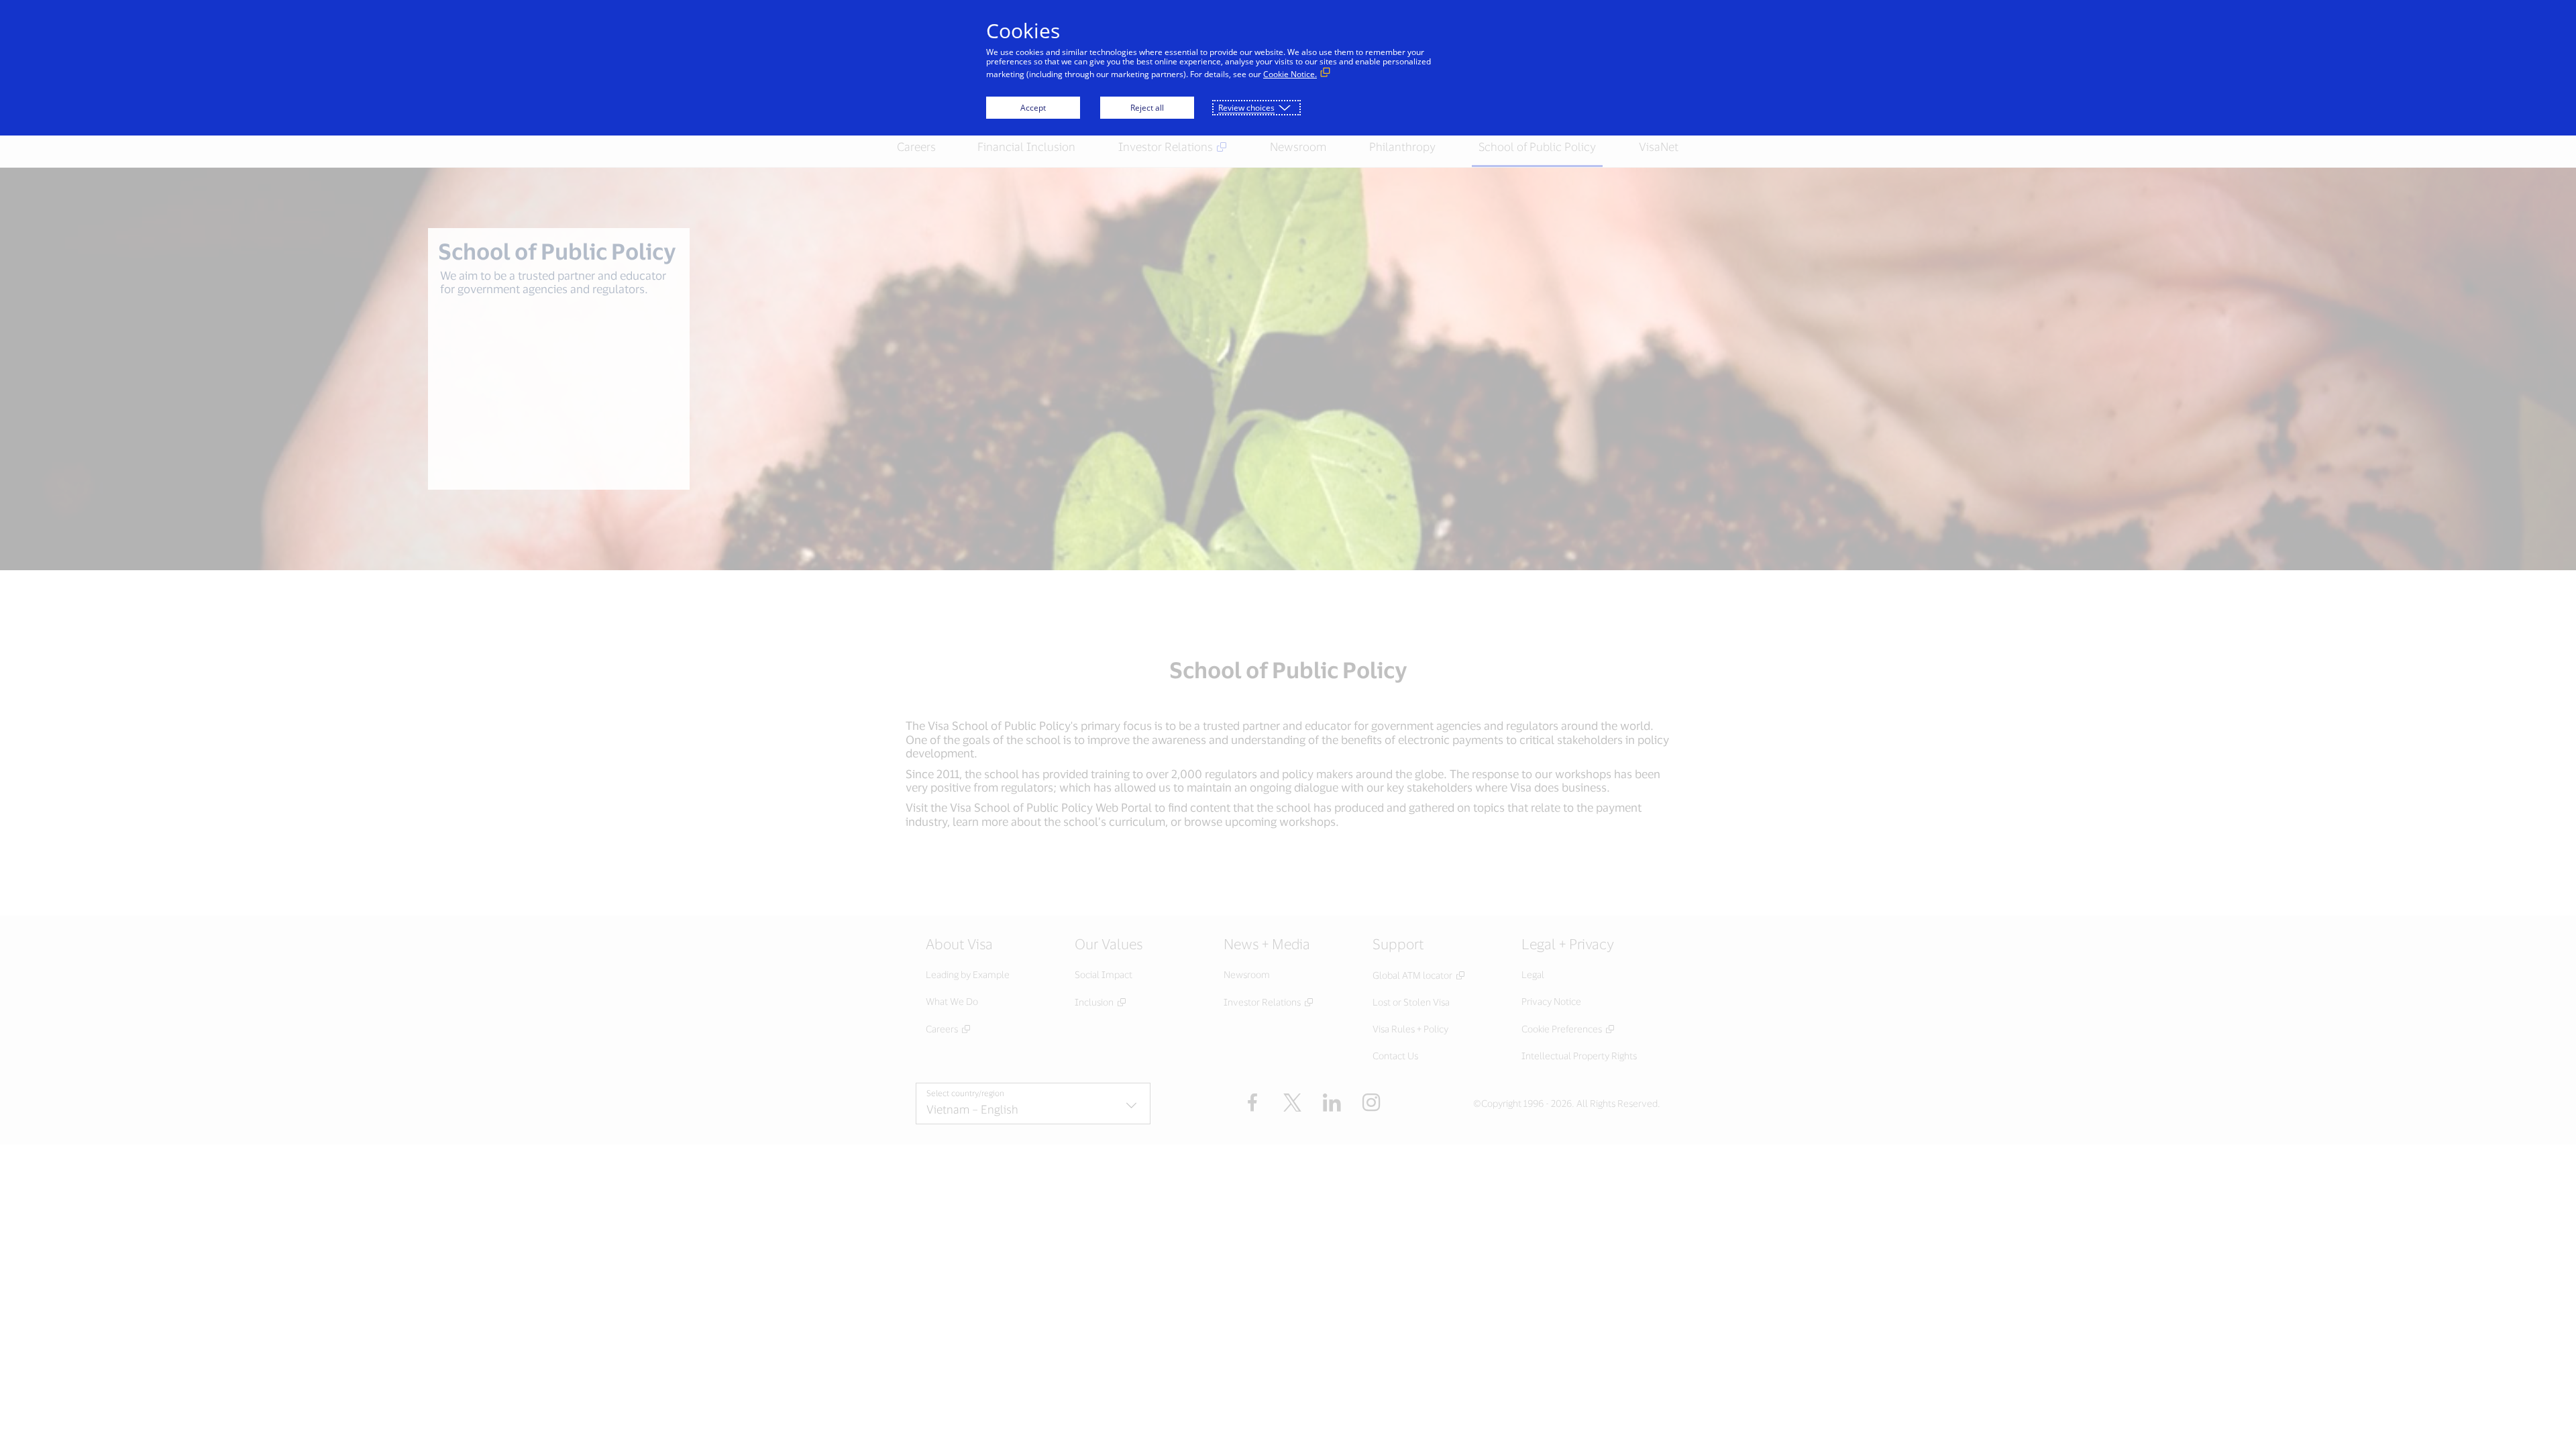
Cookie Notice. (1290, 74)
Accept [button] (1033, 108)
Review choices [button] (1246, 108)
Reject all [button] (1147, 108)
